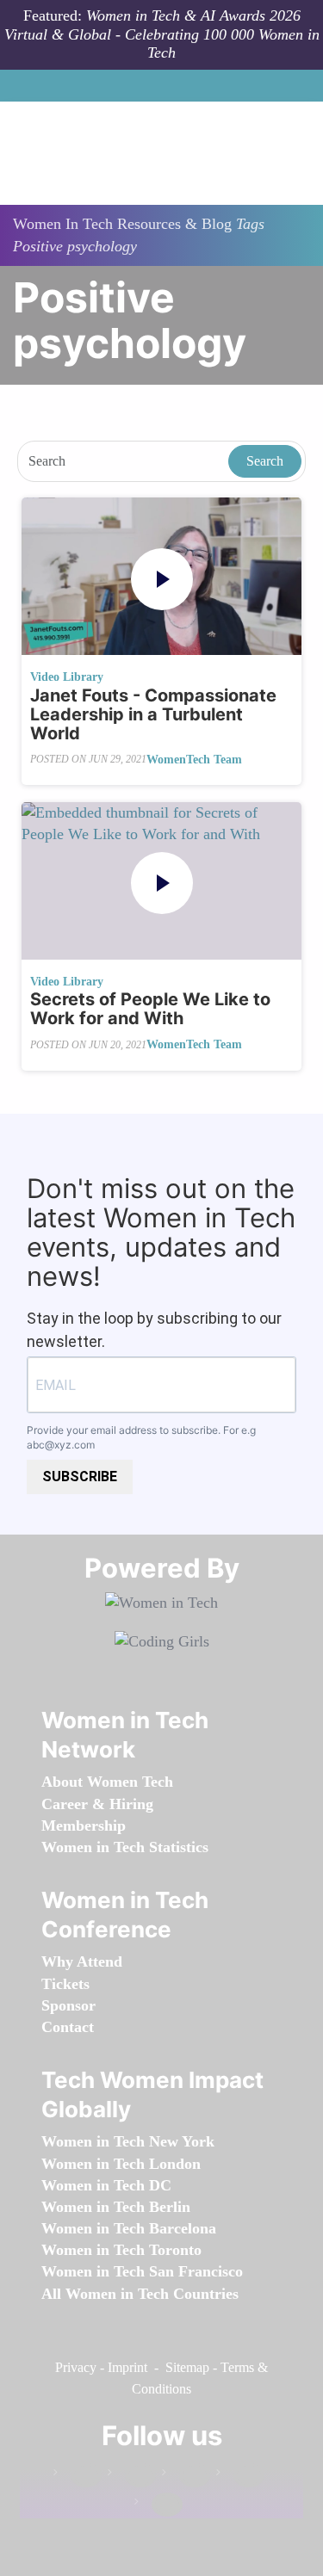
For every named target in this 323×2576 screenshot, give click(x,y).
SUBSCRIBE (80, 1476)
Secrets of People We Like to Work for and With (150, 1009)
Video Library (67, 677)
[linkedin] (132, 2476)
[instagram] (186, 2476)
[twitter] (240, 2476)
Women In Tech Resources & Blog (122, 224)
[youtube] (158, 2505)
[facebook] (78, 2476)
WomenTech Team (194, 760)
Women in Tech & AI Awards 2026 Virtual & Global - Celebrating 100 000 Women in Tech (162, 34)
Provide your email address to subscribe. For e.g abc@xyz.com (141, 1437)
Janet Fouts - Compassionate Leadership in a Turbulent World (153, 714)
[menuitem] (107, 1782)
